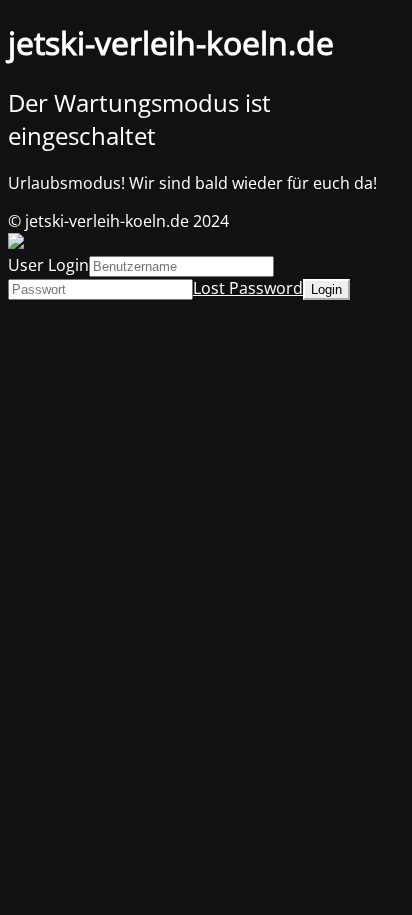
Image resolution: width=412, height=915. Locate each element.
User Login (48, 265)
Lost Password (248, 288)
